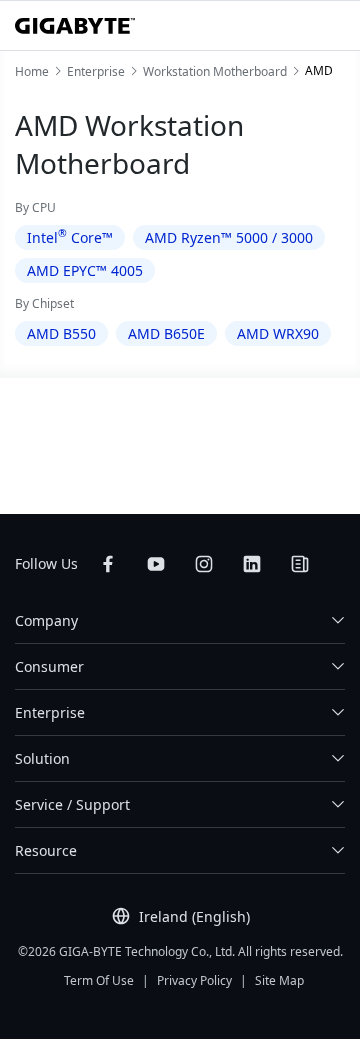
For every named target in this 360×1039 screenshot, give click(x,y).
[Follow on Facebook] (108, 564)
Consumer (49, 666)
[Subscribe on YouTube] (156, 564)
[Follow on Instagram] (204, 564)
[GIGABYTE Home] (75, 26)
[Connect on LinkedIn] (252, 564)
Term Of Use (99, 980)
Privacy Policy (194, 980)
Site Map (279, 980)
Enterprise (50, 712)
